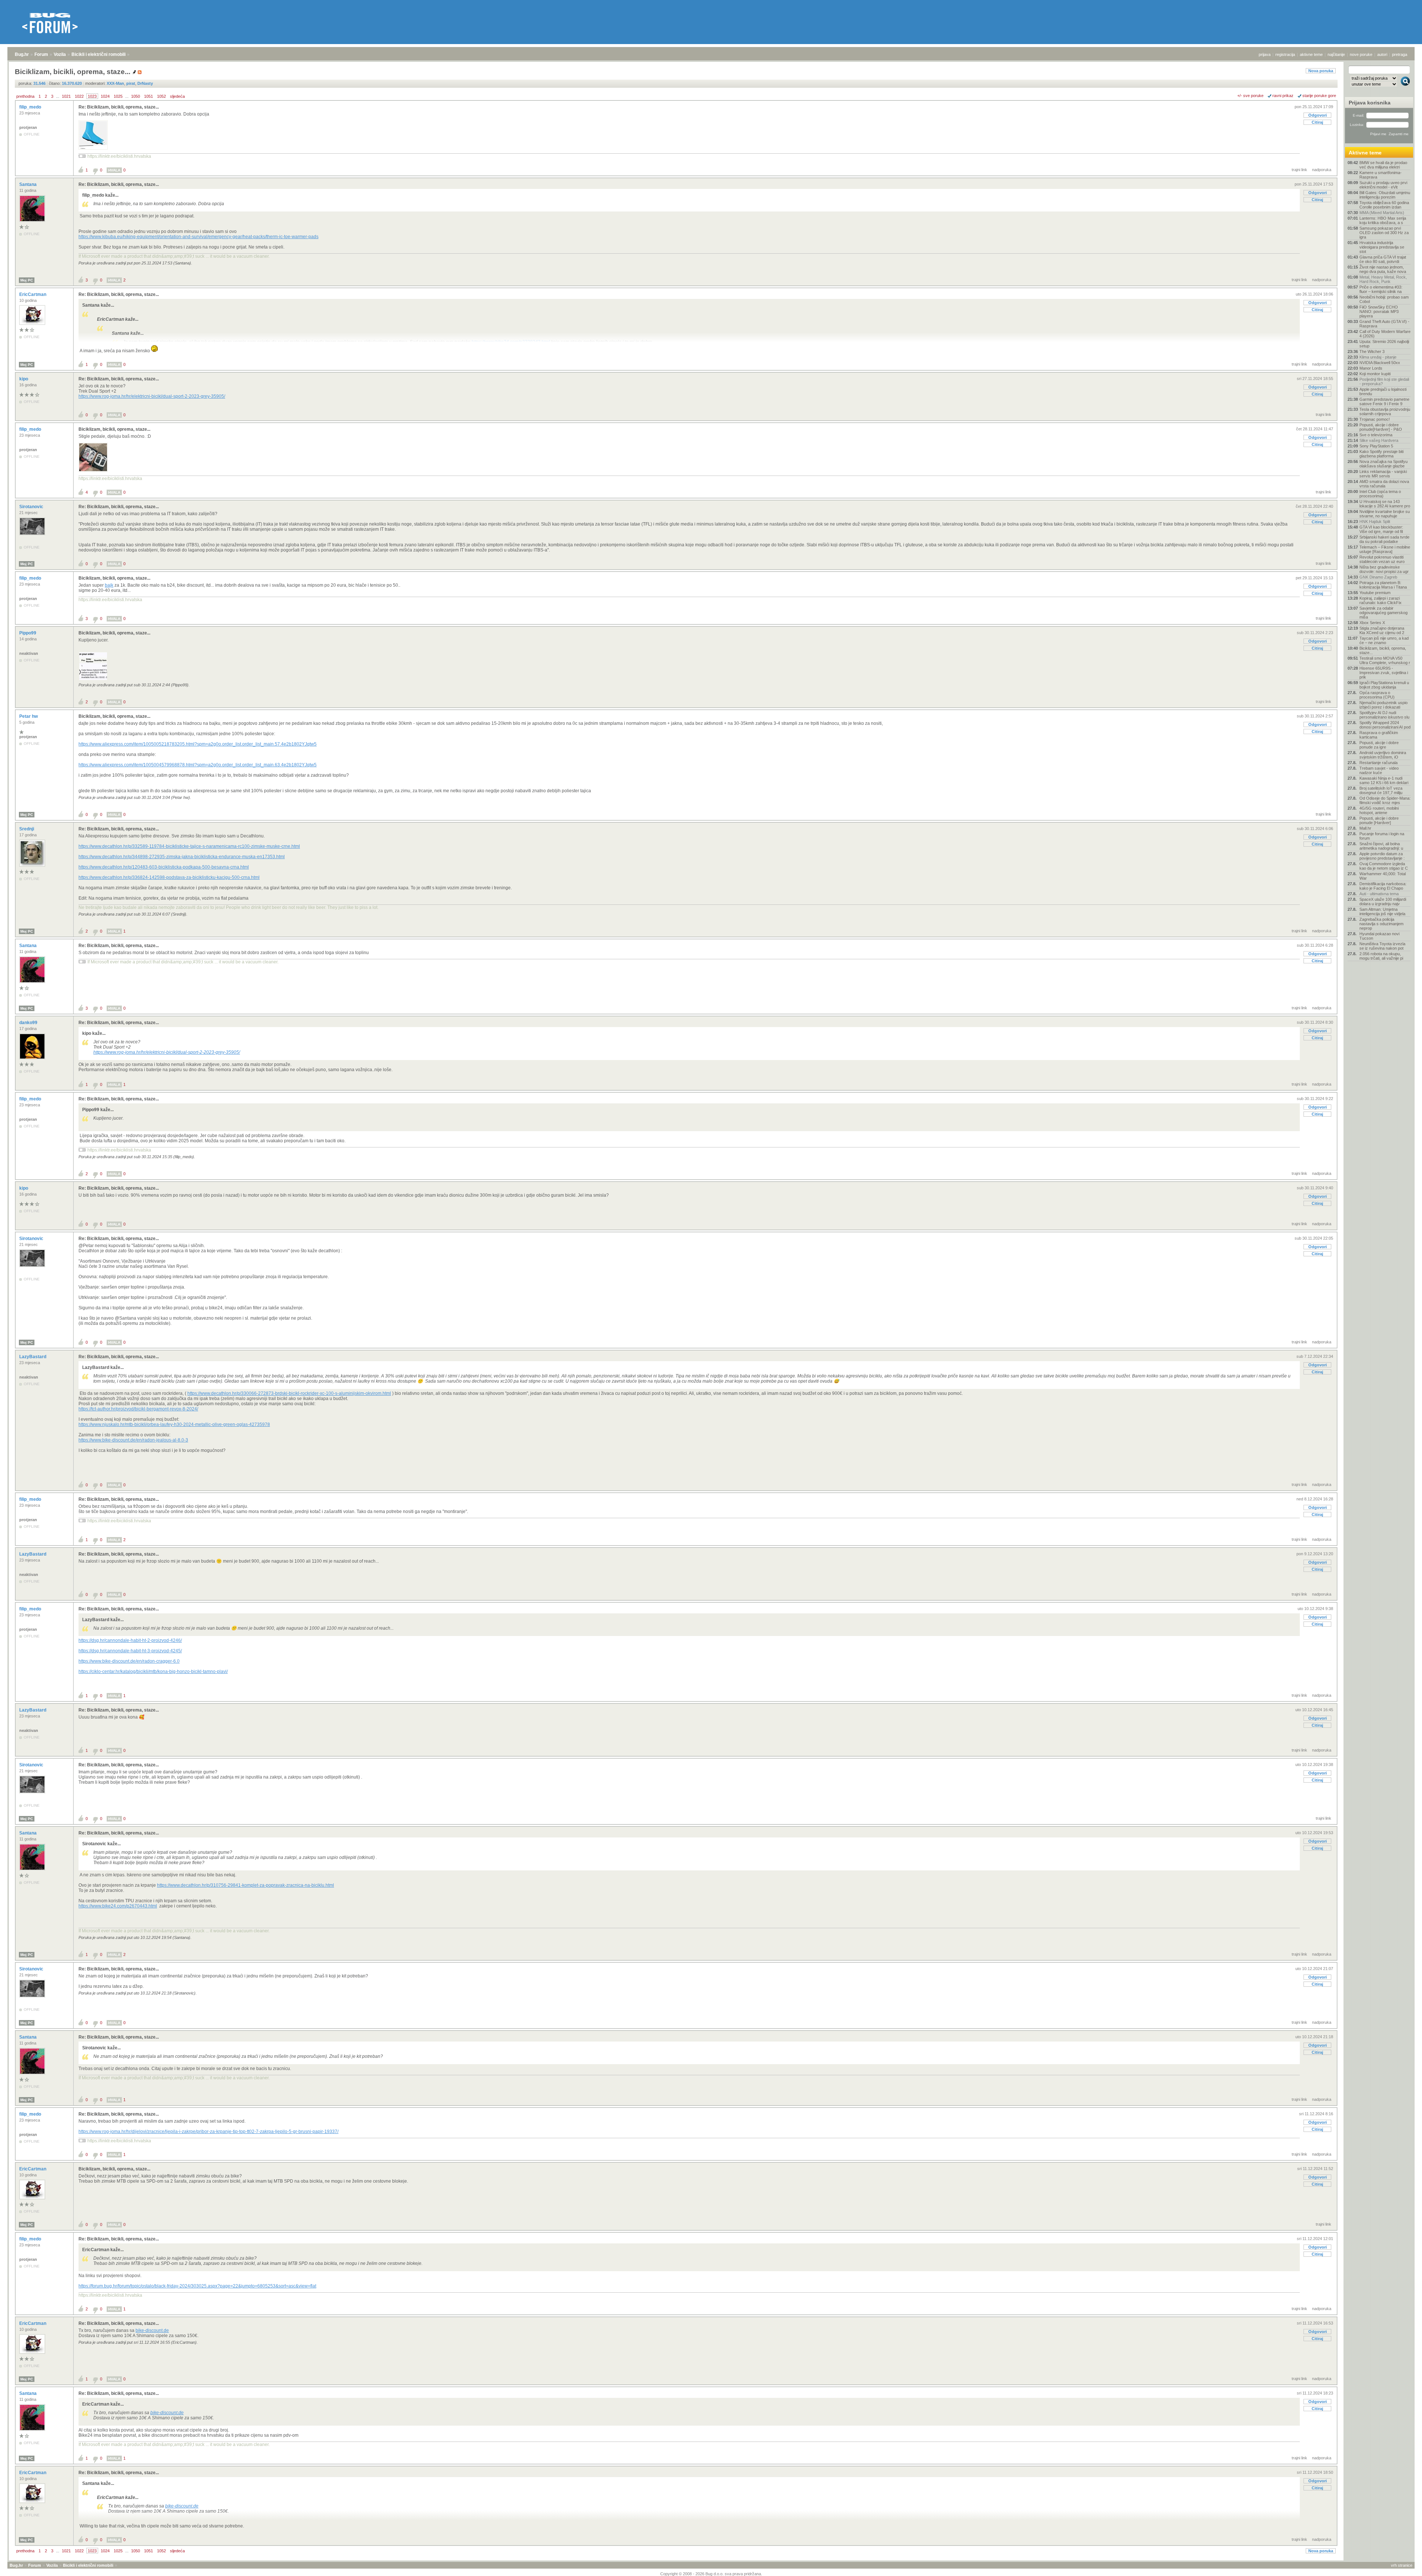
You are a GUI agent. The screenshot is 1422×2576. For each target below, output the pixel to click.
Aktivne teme (1365, 153)
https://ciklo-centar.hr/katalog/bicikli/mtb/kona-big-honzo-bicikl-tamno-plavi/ (153, 1672)
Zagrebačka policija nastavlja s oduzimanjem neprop (1381, 924)
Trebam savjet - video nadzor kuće (1379, 770)
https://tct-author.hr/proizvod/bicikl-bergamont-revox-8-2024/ (138, 1409)
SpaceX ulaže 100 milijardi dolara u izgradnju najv (1383, 902)
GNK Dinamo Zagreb (1378, 577)
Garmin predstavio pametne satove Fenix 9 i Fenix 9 (1384, 401)
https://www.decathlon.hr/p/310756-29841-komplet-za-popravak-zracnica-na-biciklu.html (246, 1885)
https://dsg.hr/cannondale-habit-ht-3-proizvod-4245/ (130, 1651)
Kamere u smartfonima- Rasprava (1381, 175)
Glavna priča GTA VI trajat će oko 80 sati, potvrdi (1383, 259)
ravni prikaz (1283, 96)
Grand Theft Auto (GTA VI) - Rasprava (1384, 324)
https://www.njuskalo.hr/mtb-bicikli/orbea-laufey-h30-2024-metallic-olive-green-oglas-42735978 (174, 1424)
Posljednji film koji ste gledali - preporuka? (1384, 381)
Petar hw (29, 716)
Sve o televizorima (1376, 435)
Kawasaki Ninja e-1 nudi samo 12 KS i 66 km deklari (1384, 780)
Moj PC (27, 280)
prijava (1265, 54)
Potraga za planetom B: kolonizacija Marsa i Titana (1383, 585)
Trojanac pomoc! (1375, 419)
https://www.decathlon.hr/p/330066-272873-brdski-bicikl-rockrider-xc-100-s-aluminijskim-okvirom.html (289, 1393)
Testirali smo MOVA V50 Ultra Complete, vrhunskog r (1385, 660)
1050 (136, 96)
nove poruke (1361, 54)
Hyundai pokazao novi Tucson (1379, 936)
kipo (24, 379)
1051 (148, 96)
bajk (109, 585)
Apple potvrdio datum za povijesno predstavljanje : (1382, 856)
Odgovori (1318, 115)
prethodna (25, 96)
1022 (79, 96)
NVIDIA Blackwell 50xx (1380, 363)
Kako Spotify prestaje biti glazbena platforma (1381, 454)
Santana (29, 184)
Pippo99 (28, 633)
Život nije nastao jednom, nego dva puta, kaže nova (1383, 269)
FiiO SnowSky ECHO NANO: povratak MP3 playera (1379, 311)
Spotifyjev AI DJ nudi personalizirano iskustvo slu (1384, 715)
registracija (1285, 54)
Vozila (60, 54)
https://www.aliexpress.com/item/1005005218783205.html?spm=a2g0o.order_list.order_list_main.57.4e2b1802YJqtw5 (198, 744)
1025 (118, 96)
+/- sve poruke (1250, 96)
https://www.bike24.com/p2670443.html (118, 1906)
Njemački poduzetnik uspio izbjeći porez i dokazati (1383, 705)
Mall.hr (1365, 828)
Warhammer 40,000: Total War (1383, 876)
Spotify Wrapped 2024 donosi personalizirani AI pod (1385, 725)
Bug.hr (22, 54)
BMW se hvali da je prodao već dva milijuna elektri (1383, 165)
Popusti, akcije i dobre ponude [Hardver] (1379, 820)
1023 (92, 96)
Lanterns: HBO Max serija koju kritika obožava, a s (1383, 220)
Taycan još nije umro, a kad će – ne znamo (1384, 640)
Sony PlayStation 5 (1376, 446)
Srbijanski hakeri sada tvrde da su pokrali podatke (1384, 539)
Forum (41, 54)
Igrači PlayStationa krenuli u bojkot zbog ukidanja (1384, 685)
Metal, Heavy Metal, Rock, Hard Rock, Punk (1383, 279)
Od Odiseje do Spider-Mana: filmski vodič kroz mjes (1385, 800)
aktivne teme (1311, 54)
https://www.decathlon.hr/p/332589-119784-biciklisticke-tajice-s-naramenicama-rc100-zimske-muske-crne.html (189, 846)
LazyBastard (33, 1357)
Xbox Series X (1372, 623)
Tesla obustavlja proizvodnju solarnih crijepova (1385, 411)
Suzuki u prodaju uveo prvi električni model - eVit (1383, 185)
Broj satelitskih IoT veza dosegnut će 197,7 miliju (1381, 790)
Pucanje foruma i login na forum (1382, 836)
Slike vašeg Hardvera (1379, 440)
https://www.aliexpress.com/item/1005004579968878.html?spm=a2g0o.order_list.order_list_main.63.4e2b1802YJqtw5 (198, 765)
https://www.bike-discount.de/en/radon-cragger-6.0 (129, 1661)
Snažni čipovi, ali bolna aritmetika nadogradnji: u (1381, 846)
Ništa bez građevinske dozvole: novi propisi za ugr (1384, 569)
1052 (161, 96)
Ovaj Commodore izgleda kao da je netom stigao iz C (1384, 866)
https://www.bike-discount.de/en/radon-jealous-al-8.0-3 (133, 1440)
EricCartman (33, 294)
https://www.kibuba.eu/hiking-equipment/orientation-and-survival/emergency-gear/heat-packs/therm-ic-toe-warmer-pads (198, 237)
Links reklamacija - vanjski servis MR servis (1383, 474)
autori (1382, 54)
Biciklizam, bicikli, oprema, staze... (114, 429)
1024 (105, 96)
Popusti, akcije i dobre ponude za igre (1379, 745)
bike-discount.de (152, 2330)
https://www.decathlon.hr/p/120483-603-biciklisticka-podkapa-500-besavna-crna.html (164, 867)
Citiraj (1317, 122)
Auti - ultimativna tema (1379, 894)
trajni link (1299, 170)
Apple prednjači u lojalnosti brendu (1383, 391)
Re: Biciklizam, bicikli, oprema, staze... (119, 107)
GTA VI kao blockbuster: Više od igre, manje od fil (1381, 529)
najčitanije (1336, 54)
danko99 (29, 1023)
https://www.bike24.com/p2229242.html (511, 342)
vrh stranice (1402, 2565)
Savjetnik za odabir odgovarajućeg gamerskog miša (1383, 613)
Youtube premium (1375, 593)
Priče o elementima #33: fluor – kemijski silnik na (1381, 289)
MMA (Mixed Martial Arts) (1382, 213)
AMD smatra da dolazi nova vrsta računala (1384, 484)
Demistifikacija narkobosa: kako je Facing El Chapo (1383, 886)
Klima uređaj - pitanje (1378, 357)
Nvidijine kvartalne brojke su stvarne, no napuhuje (1385, 514)
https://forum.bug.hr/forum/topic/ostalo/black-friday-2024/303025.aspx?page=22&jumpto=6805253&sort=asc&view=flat (197, 2286)
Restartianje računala (1378, 763)
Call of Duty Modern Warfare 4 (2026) (1385, 334)
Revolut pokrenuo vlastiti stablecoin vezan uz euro (1382, 559)
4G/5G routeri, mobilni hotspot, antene (1379, 810)
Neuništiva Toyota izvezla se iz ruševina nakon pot (1382, 946)
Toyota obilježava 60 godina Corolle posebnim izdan (1384, 205)
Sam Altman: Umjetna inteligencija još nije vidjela (1382, 912)
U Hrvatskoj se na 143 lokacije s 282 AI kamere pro (1385, 504)
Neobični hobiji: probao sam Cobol (1384, 299)
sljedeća (177, 96)
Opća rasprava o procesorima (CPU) (1377, 695)
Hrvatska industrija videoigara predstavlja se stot (1382, 247)
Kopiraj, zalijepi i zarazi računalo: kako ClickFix (1381, 600)
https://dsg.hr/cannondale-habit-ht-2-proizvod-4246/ (130, 1640)
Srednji (27, 829)
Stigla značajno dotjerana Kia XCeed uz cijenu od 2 (1382, 630)
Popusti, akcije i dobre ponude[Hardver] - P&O (1381, 427)
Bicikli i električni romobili (99, 54)
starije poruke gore (1319, 96)
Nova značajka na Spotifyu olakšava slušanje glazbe (1383, 464)
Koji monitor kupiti (1375, 374)
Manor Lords (1371, 368)
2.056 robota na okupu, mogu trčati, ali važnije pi (1381, 956)
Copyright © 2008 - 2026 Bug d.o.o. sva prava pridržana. (711, 2574)
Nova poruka (1321, 71)
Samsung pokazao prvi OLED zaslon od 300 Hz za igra (1384, 233)
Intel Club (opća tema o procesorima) (1380, 494)
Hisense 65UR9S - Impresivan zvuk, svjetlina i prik (1384, 673)
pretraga (1400, 54)
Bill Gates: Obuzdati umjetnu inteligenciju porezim (1385, 195)
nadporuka (1322, 170)
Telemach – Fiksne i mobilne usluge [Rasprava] (1385, 549)
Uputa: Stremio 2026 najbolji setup (1384, 344)
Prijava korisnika (1370, 103)
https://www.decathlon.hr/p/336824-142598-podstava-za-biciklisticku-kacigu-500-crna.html (169, 877)
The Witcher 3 (1372, 351)
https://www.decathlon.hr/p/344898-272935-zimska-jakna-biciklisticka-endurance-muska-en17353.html (182, 857)
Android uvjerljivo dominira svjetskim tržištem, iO (1383, 755)
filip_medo (31, 107)
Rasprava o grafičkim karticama (1379, 735)
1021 (66, 96)
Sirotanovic (32, 507)
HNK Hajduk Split (1375, 521)
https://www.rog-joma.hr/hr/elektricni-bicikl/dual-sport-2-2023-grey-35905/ (152, 396)
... (58, 96)
